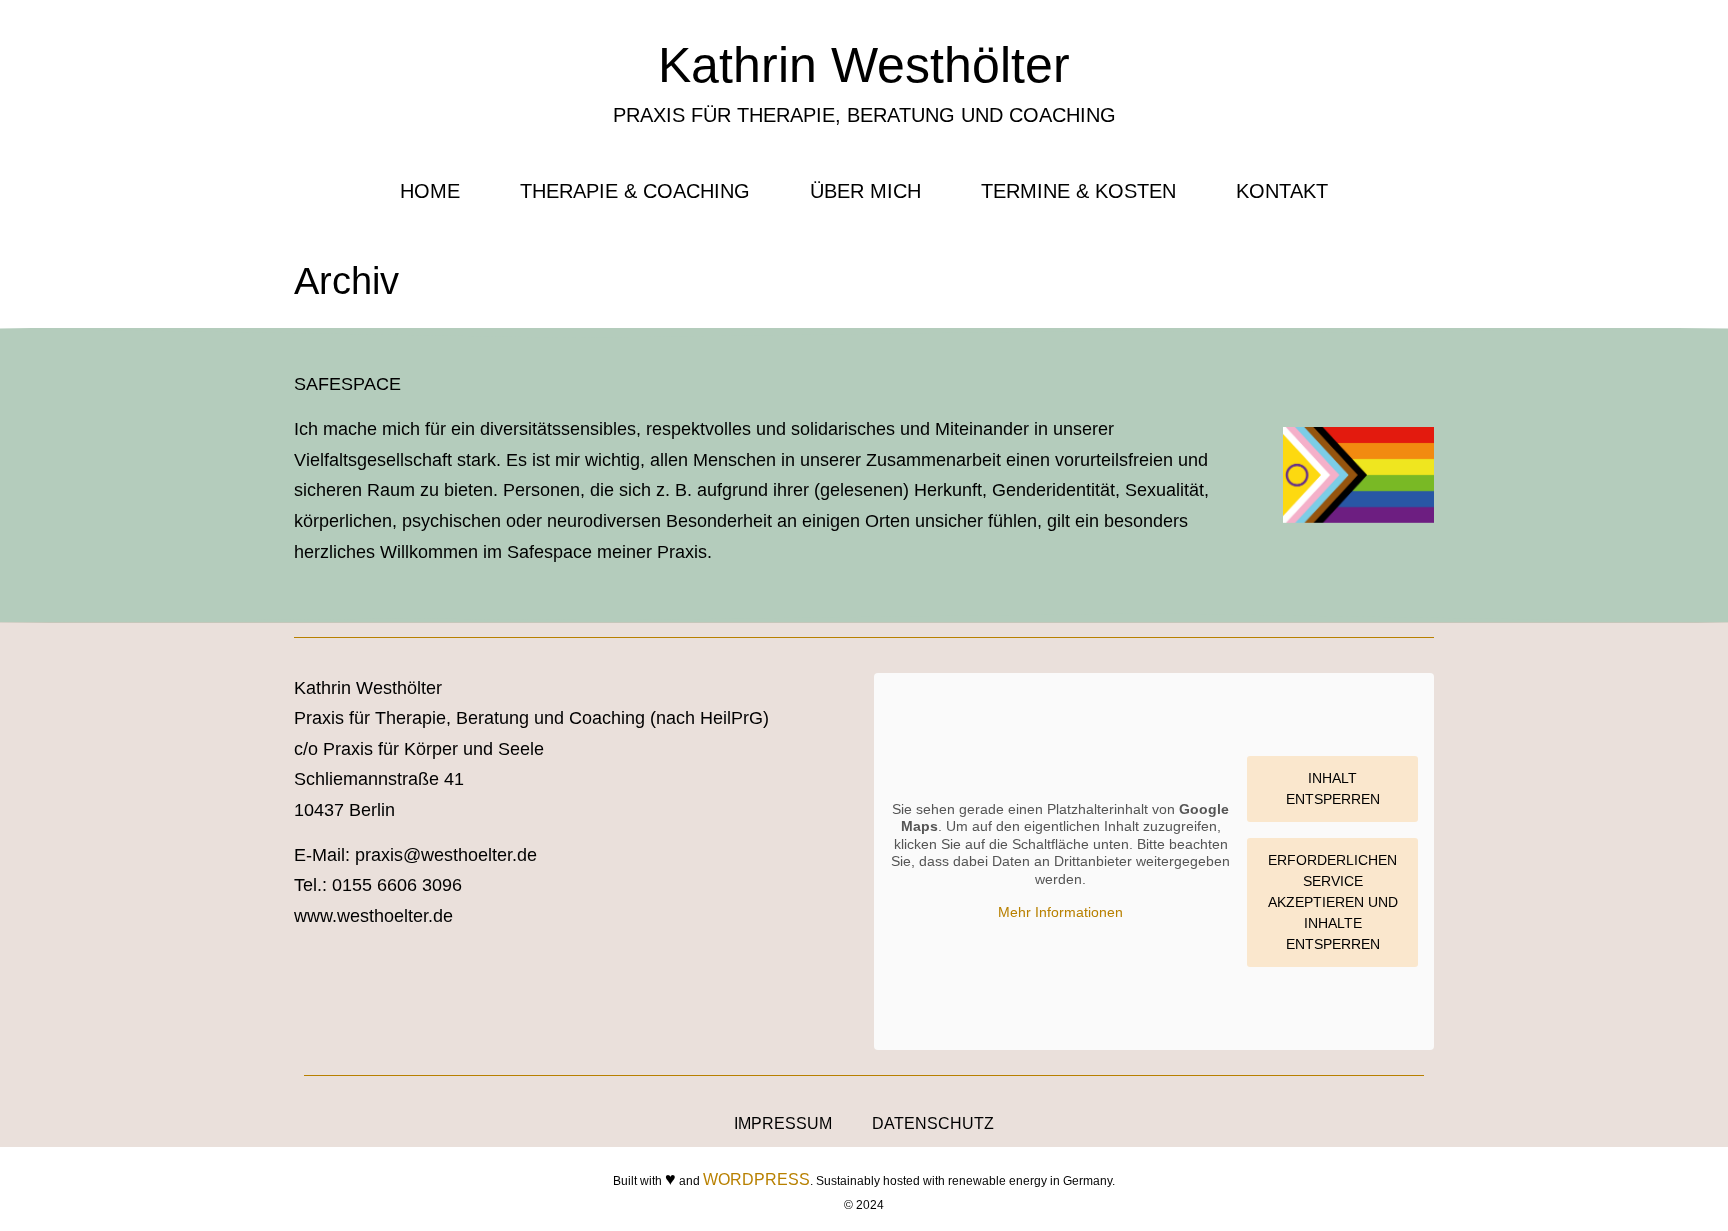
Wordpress (756, 1179)
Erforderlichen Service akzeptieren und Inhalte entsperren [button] (1333, 902)
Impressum (783, 1123)
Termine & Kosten (1078, 191)
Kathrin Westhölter (864, 65)
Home (430, 191)
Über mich (865, 191)
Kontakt (1282, 191)
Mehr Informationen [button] (1060, 912)
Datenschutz (933, 1123)
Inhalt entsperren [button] (1333, 788)
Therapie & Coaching (635, 191)
